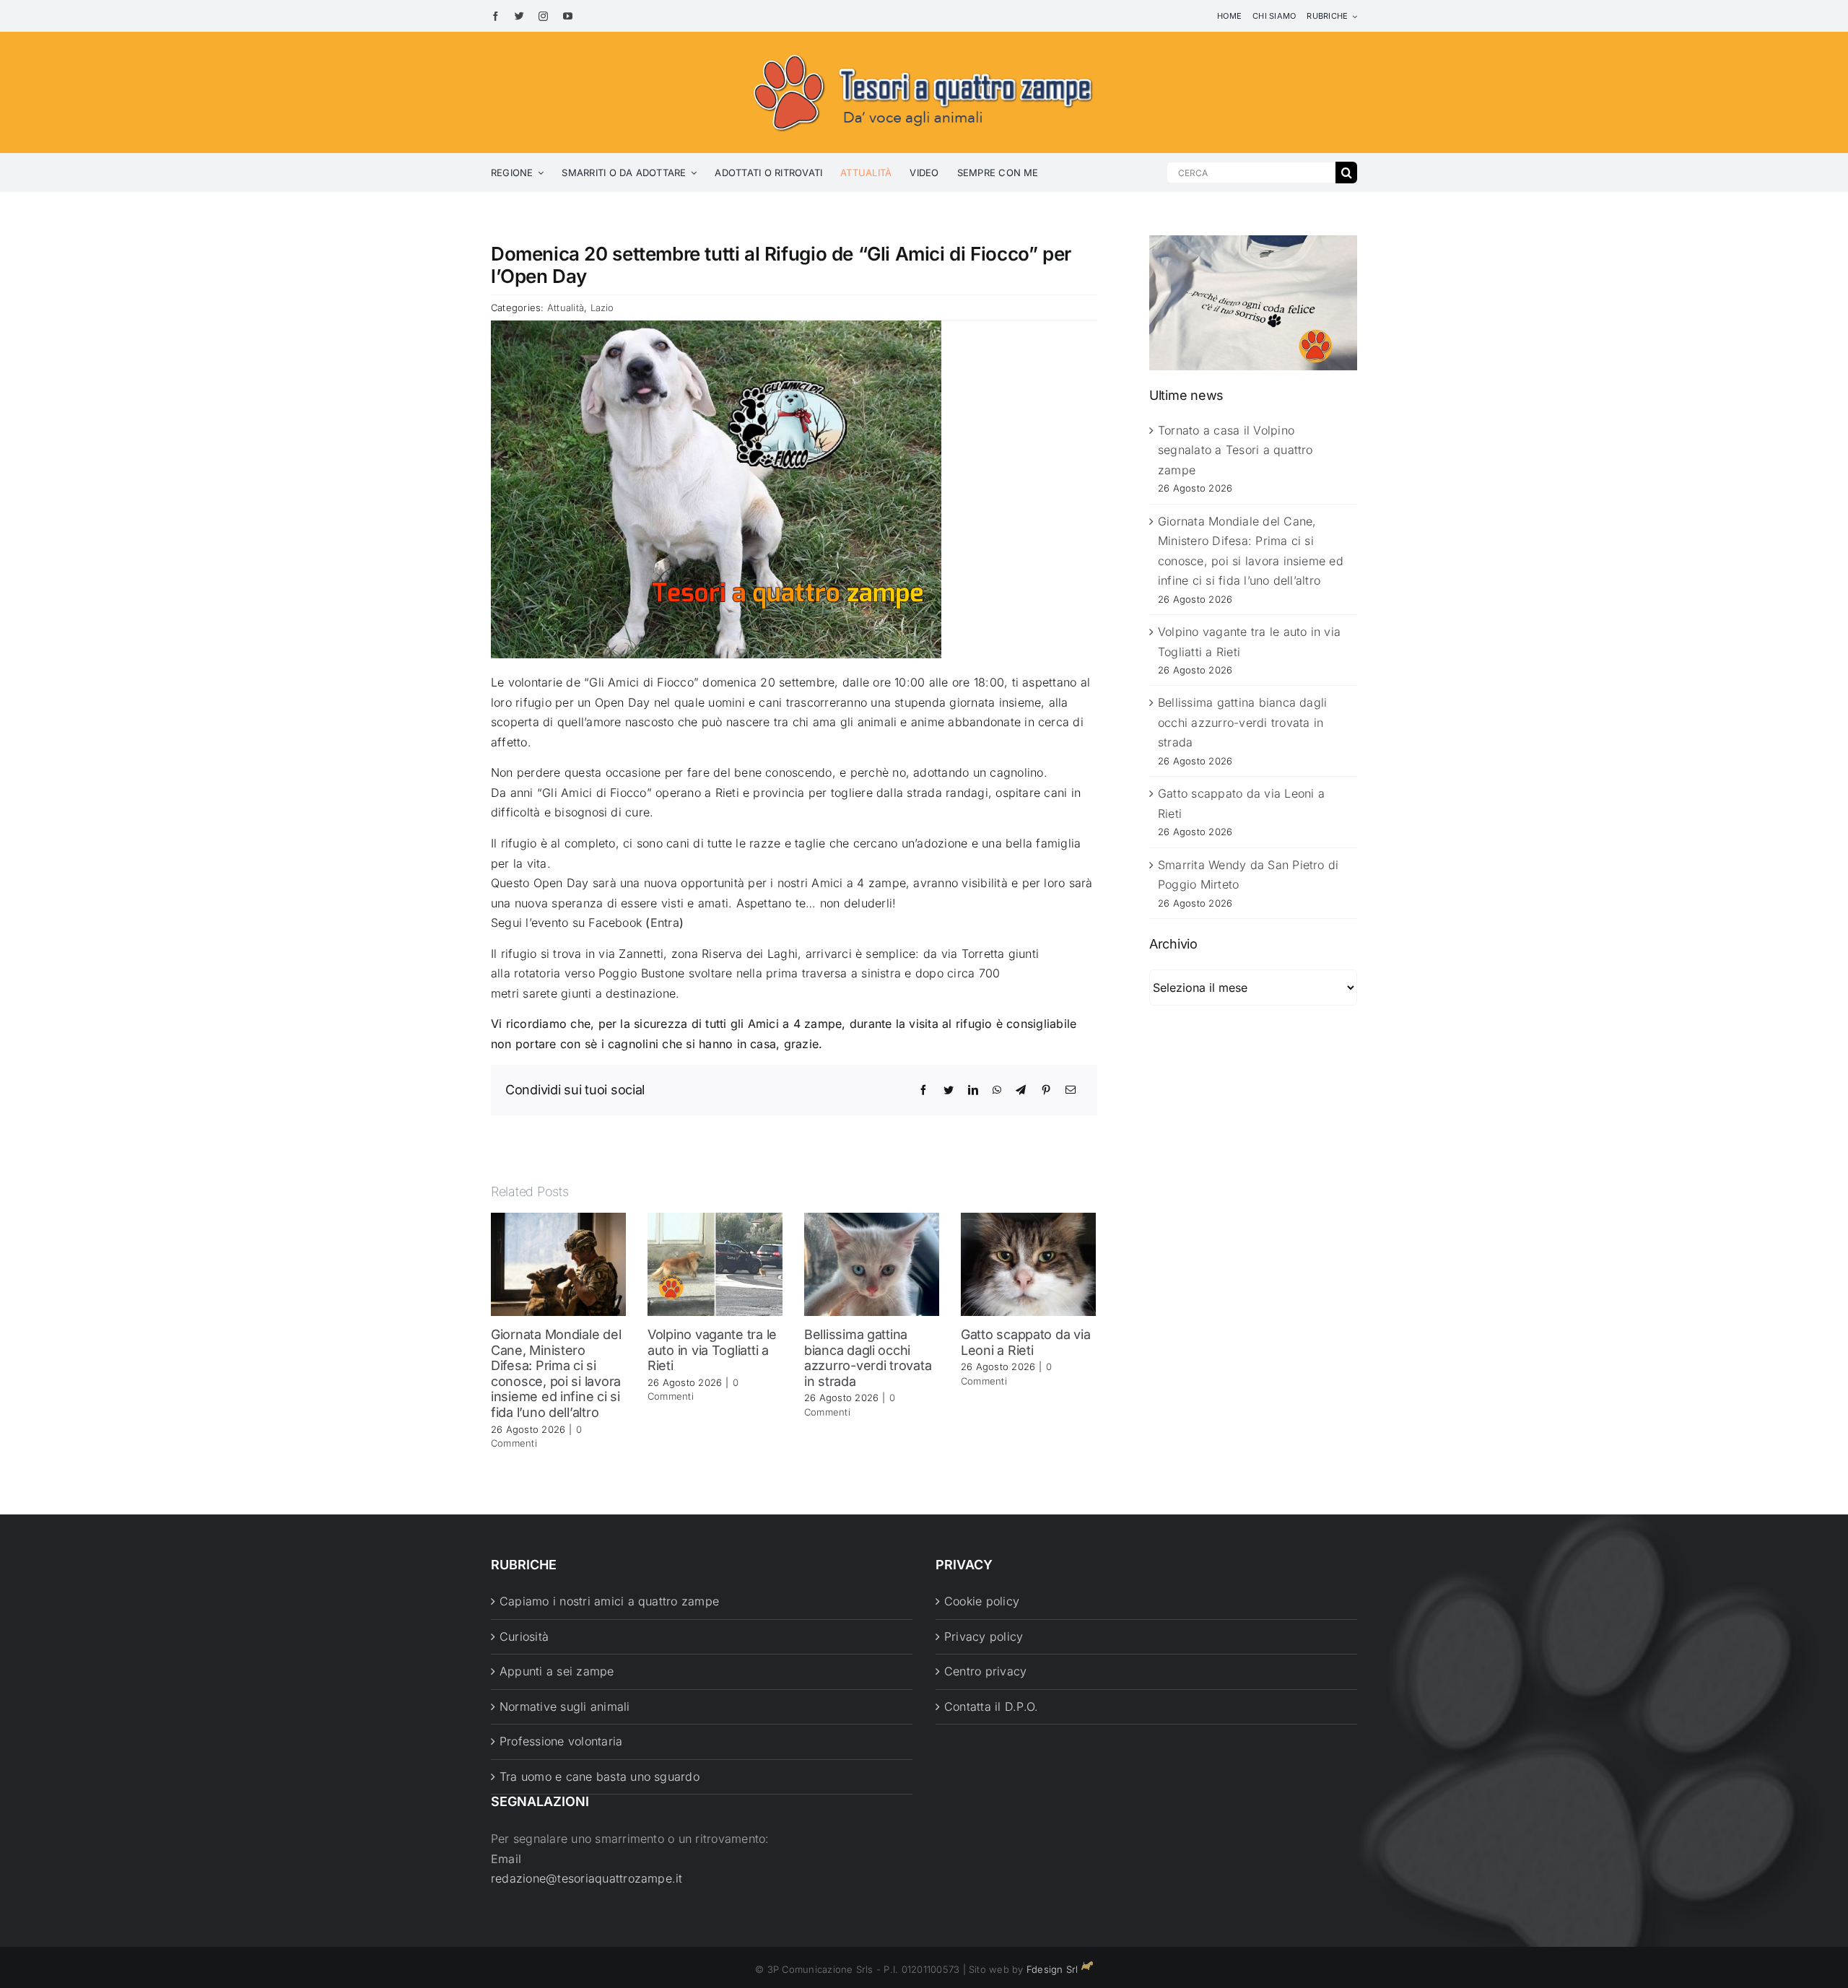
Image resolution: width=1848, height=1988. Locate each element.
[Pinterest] (1046, 1090)
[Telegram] (1021, 1090)
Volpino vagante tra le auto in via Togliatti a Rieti (712, 1350)
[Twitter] (949, 1090)
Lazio (602, 308)
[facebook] (496, 16)
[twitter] (519, 16)
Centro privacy (985, 1671)
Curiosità (524, 1636)
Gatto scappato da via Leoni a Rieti (1025, 1342)
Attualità (566, 308)
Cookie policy (982, 1601)
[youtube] (568, 16)
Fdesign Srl (1052, 1969)
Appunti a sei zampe (557, 1671)
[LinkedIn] (973, 1090)
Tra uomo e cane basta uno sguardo (600, 1776)
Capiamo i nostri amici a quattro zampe (609, 1601)
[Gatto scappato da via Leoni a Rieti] (1028, 1263)
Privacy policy (984, 1636)
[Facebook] (923, 1090)
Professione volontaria (561, 1741)
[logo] (924, 52)
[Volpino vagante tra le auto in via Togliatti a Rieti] (715, 1263)
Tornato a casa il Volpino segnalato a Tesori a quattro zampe (1235, 450)
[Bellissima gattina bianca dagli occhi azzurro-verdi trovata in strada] (872, 1263)
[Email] (1071, 1090)
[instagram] (543, 16)
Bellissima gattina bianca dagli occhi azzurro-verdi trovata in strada (868, 1358)
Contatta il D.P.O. (991, 1706)
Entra (665, 923)
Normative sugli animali (565, 1706)
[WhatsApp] (997, 1090)
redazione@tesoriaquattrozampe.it (587, 1878)
